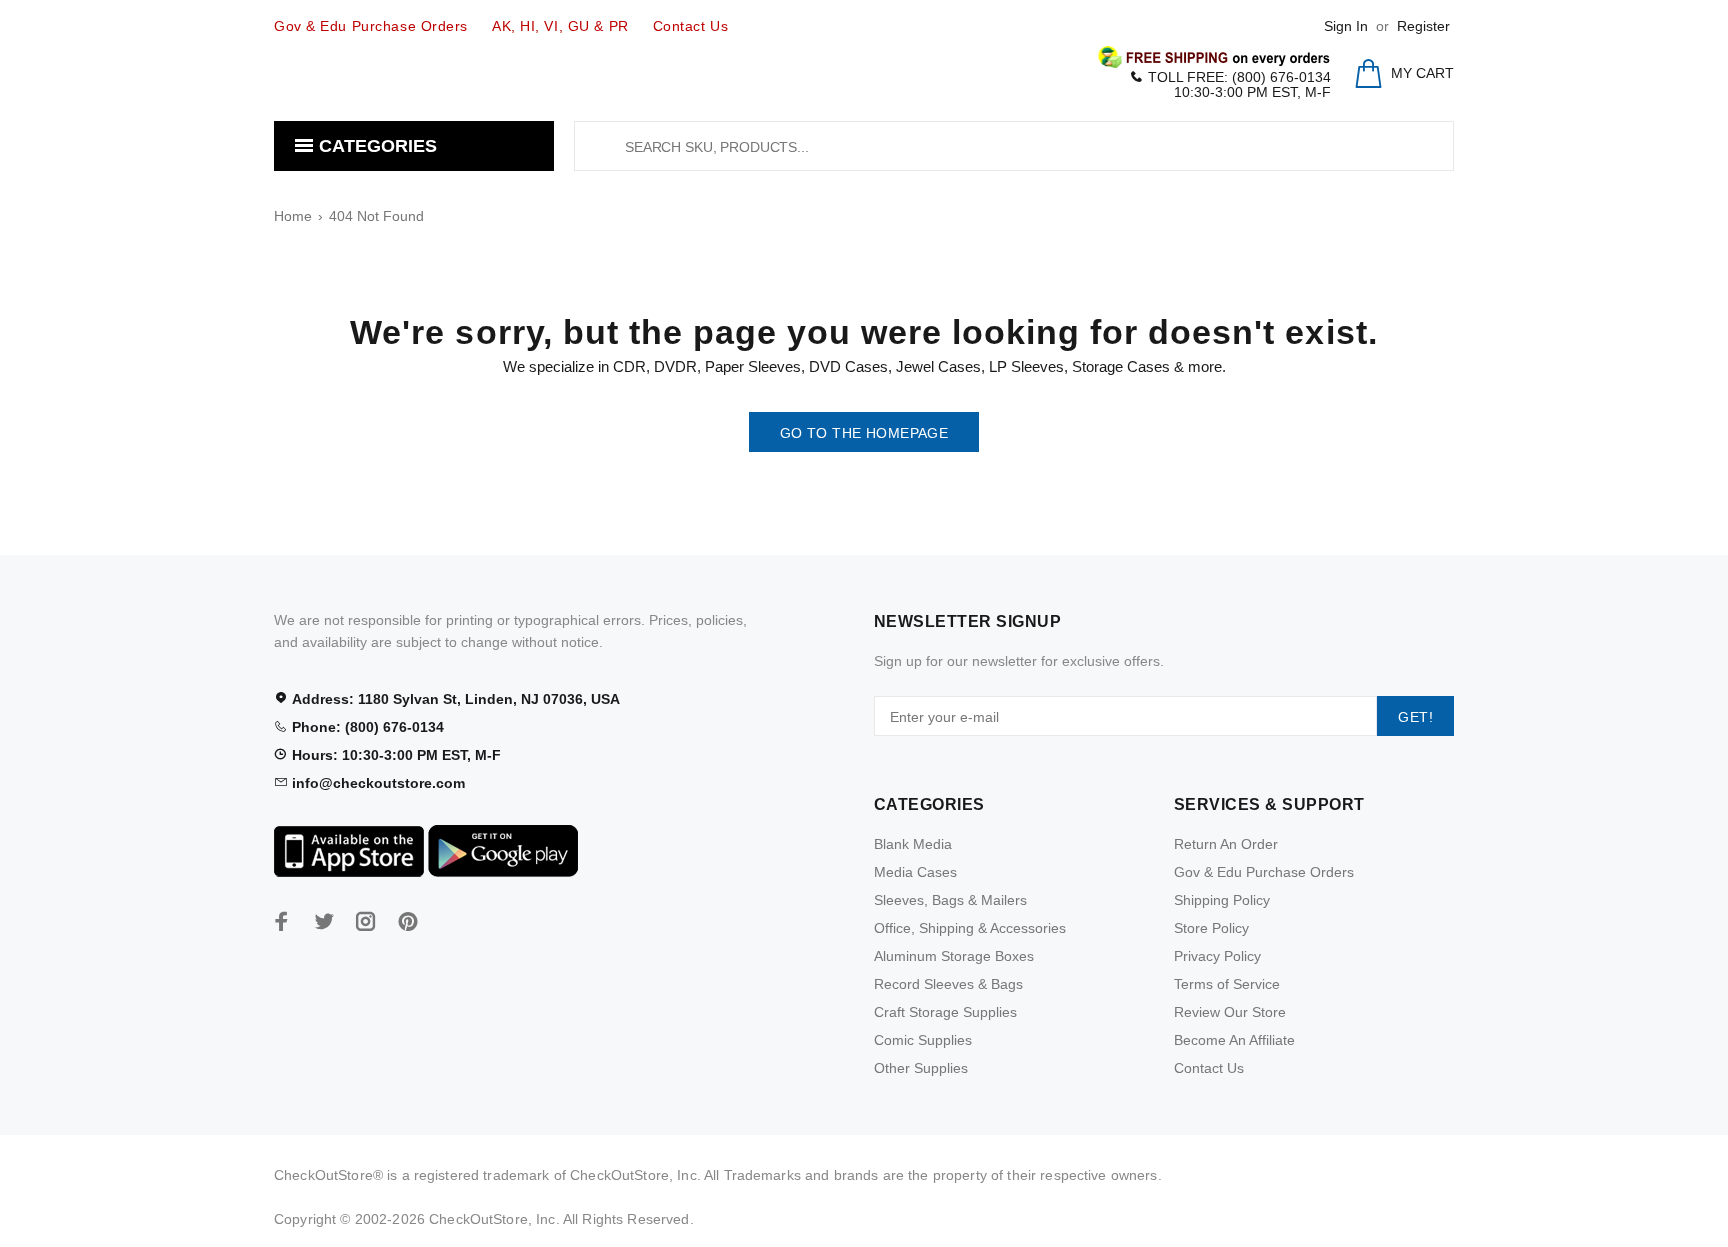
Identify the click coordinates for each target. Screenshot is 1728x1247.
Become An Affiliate (1234, 1040)
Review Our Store (1230, 1012)
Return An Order (1226, 844)
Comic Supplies (923, 1040)
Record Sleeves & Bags (948, 984)
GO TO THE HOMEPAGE (864, 433)
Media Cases (915, 872)
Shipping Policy (1222, 900)
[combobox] (1014, 146)
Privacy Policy (1217, 956)
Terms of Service (1227, 984)
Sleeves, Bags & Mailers (950, 900)
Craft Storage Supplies (945, 1012)
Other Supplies (921, 1068)
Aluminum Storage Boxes (954, 956)
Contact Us (1209, 1068)
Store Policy (1211, 928)
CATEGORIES (375, 146)
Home (293, 216)
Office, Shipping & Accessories (970, 928)
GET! (1415, 717)
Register (1423, 26)
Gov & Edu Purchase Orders (1264, 872)
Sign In (1346, 26)
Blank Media (913, 844)
